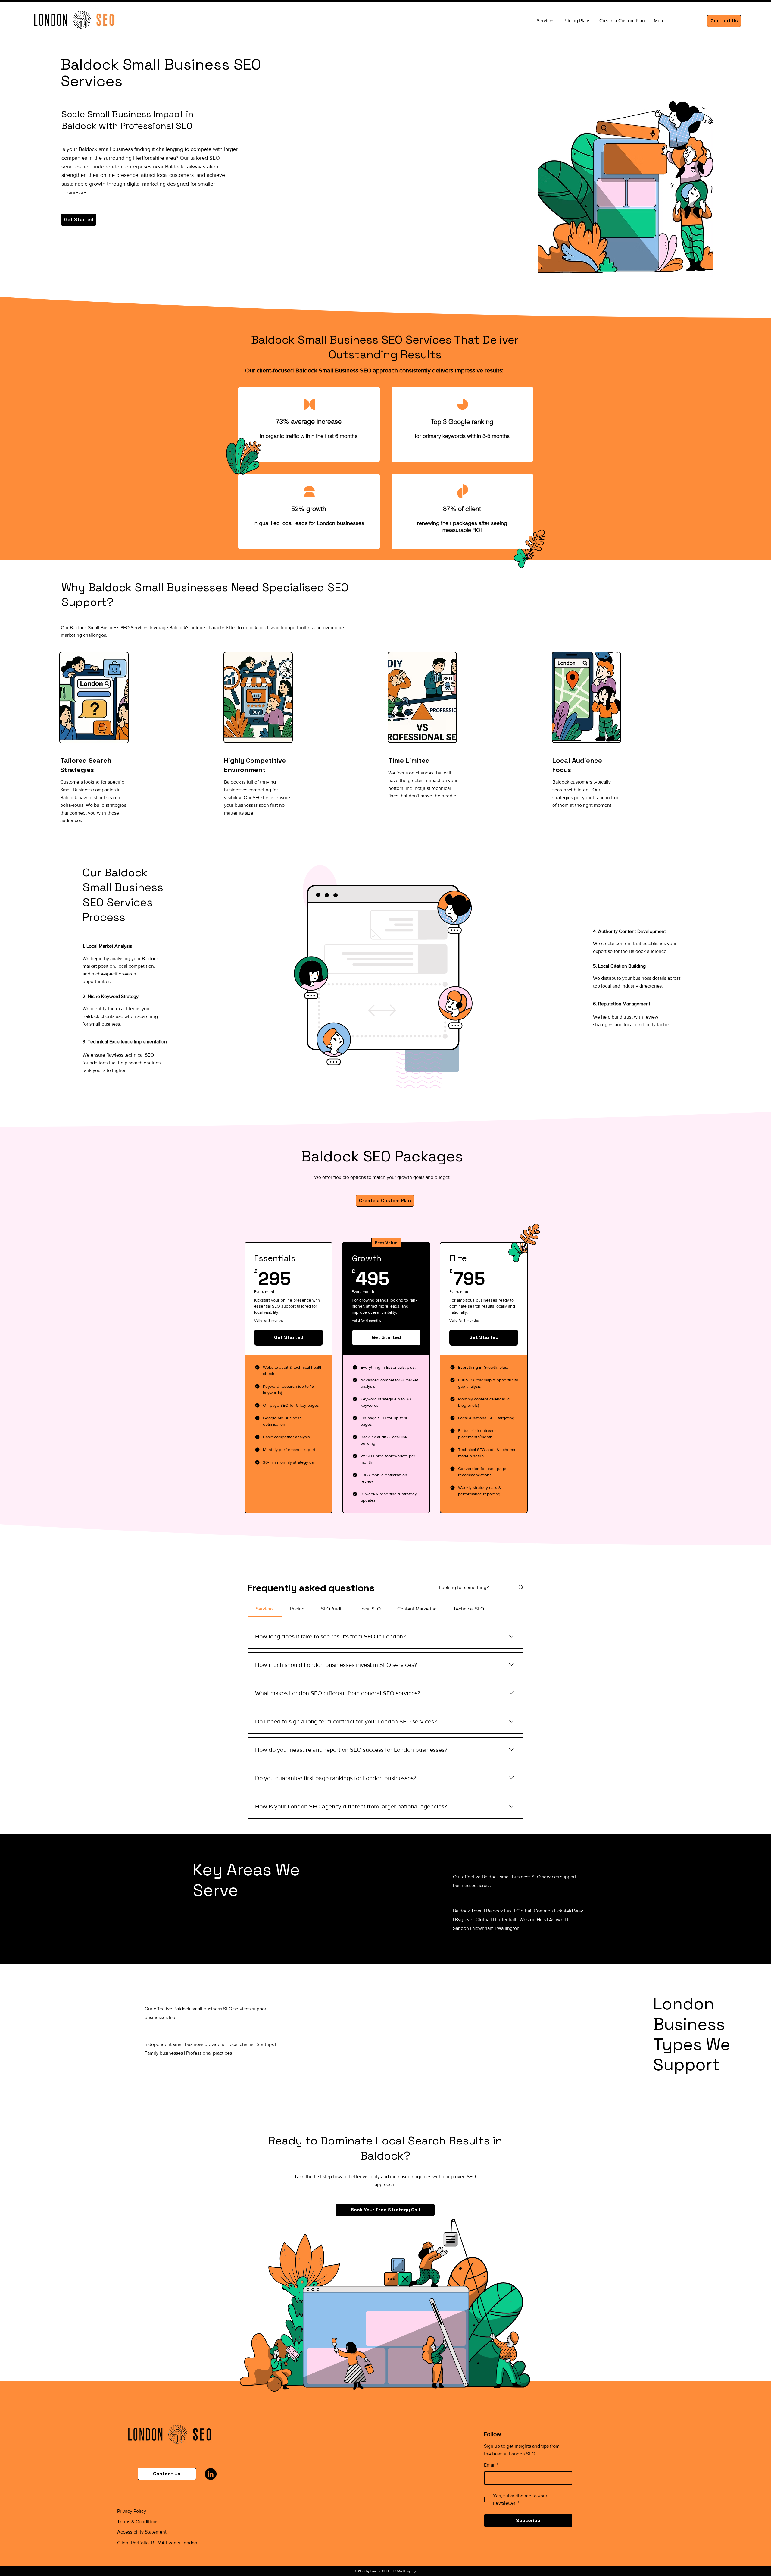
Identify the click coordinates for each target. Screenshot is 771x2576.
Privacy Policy (132, 2511)
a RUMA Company (403, 2571)
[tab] (265, 1609)
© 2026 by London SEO (372, 2571)
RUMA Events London (174, 2543)
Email (491, 2465)
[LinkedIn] (211, 2474)
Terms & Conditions (138, 2522)
